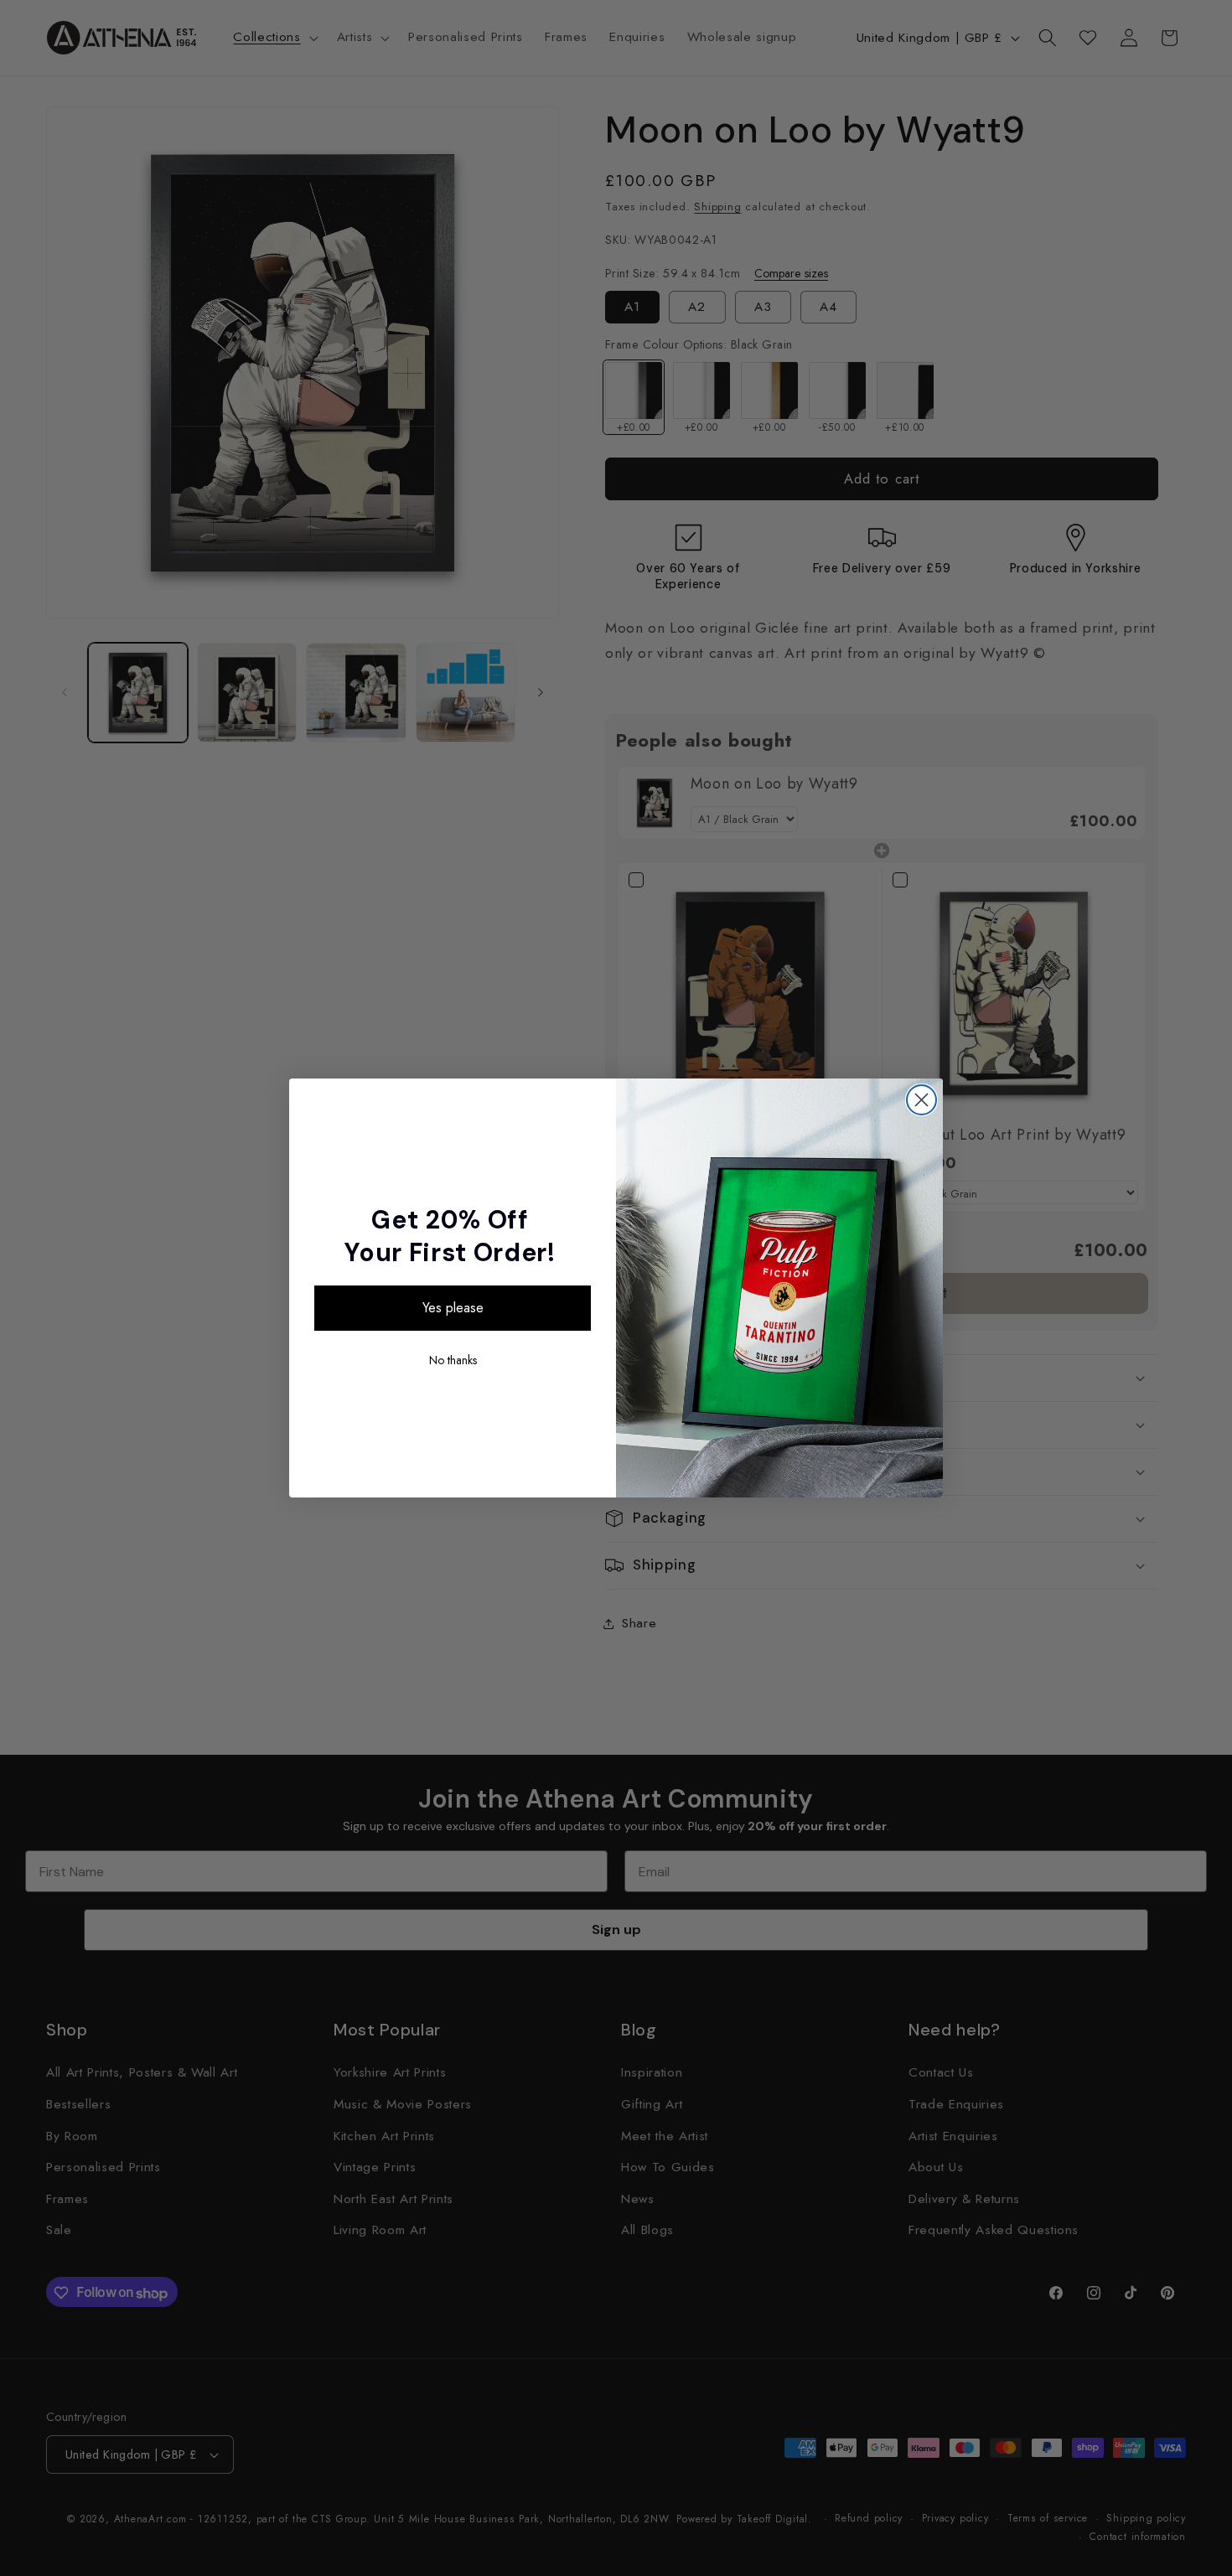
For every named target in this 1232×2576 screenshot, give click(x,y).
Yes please (453, 1308)
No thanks (453, 1360)
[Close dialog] (921, 1100)
